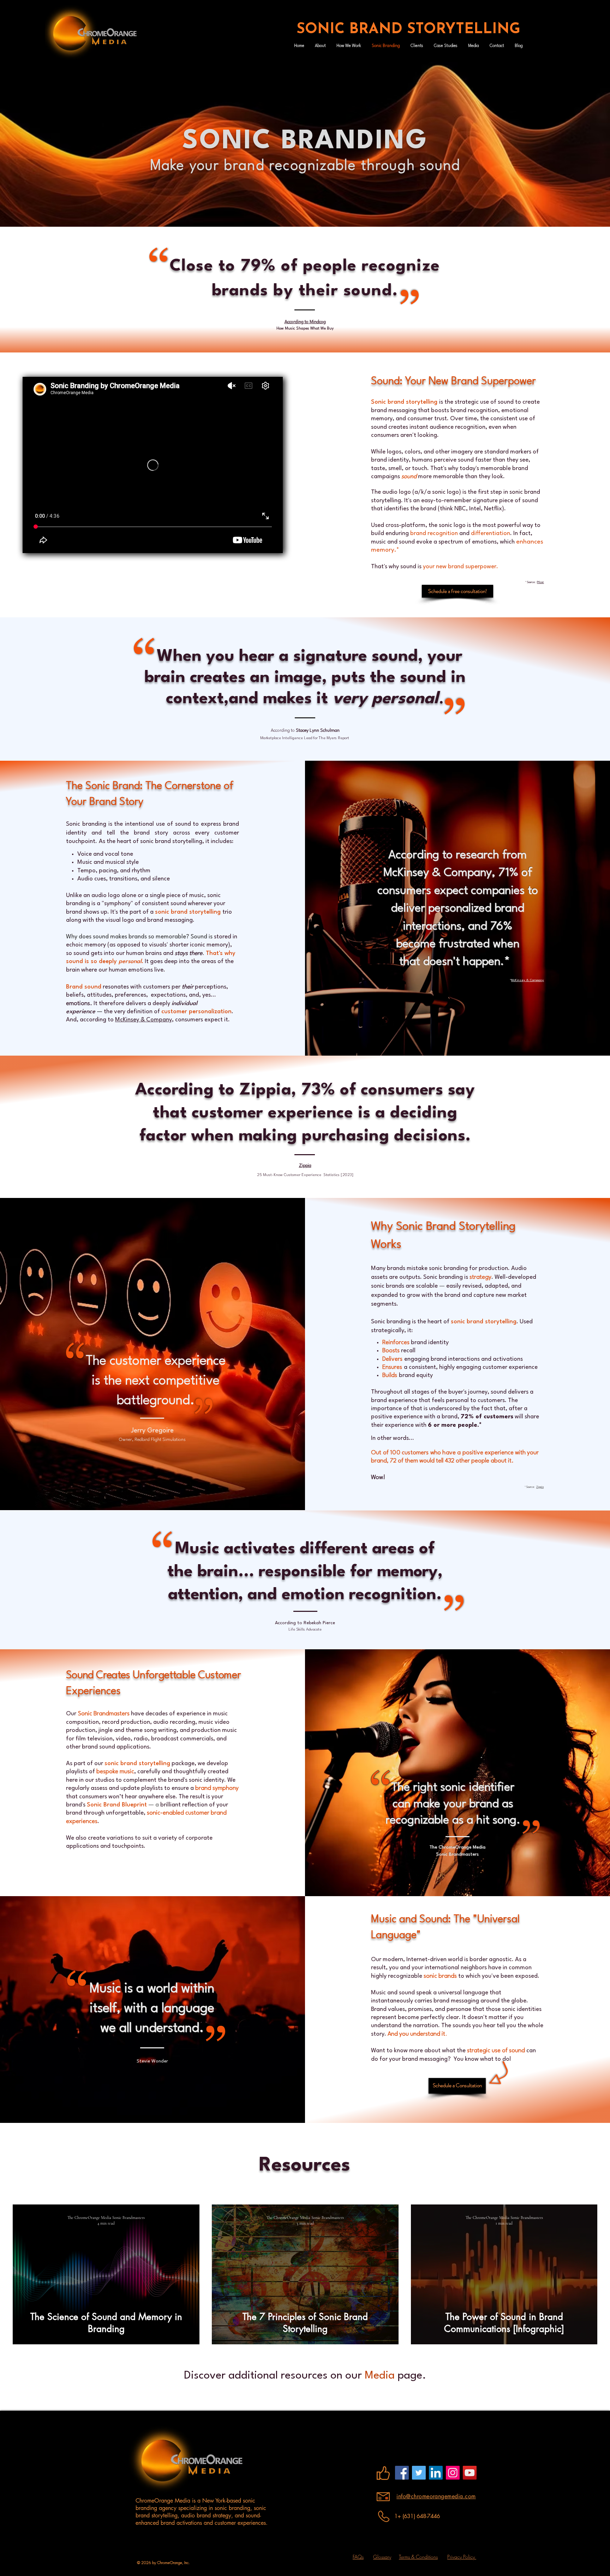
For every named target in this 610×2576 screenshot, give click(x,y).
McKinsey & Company (143, 1020)
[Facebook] (402, 2473)
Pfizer (540, 582)
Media (380, 2376)
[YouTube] (470, 2473)
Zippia (540, 1487)
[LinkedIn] (436, 2473)
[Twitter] (419, 2473)
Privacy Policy (462, 2557)
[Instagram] (453, 2473)
